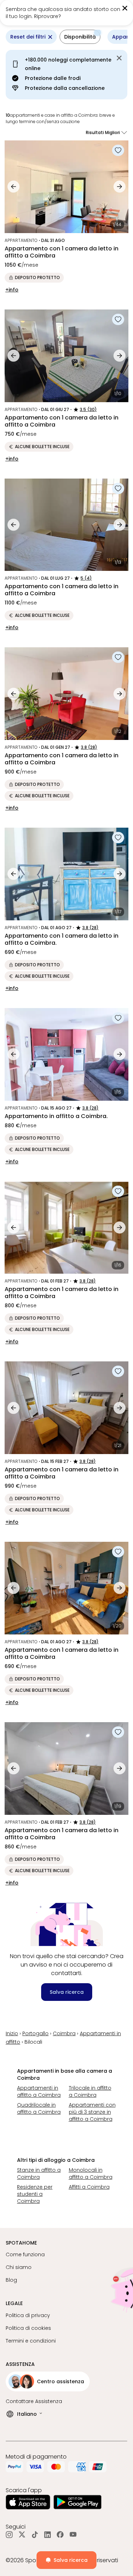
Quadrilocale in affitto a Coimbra (39, 2108)
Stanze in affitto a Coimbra (39, 2173)
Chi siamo (19, 2267)
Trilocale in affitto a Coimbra (90, 2091)
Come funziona (25, 2254)
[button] (113, 13)
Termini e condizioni (31, 2341)
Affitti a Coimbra (89, 2187)
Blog (11, 2280)
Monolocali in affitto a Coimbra (91, 2173)
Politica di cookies (28, 2328)
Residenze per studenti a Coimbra (35, 2194)
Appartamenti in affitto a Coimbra (39, 2091)
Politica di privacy (28, 2315)
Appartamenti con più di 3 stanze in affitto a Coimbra (92, 2112)
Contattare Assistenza (34, 2401)
